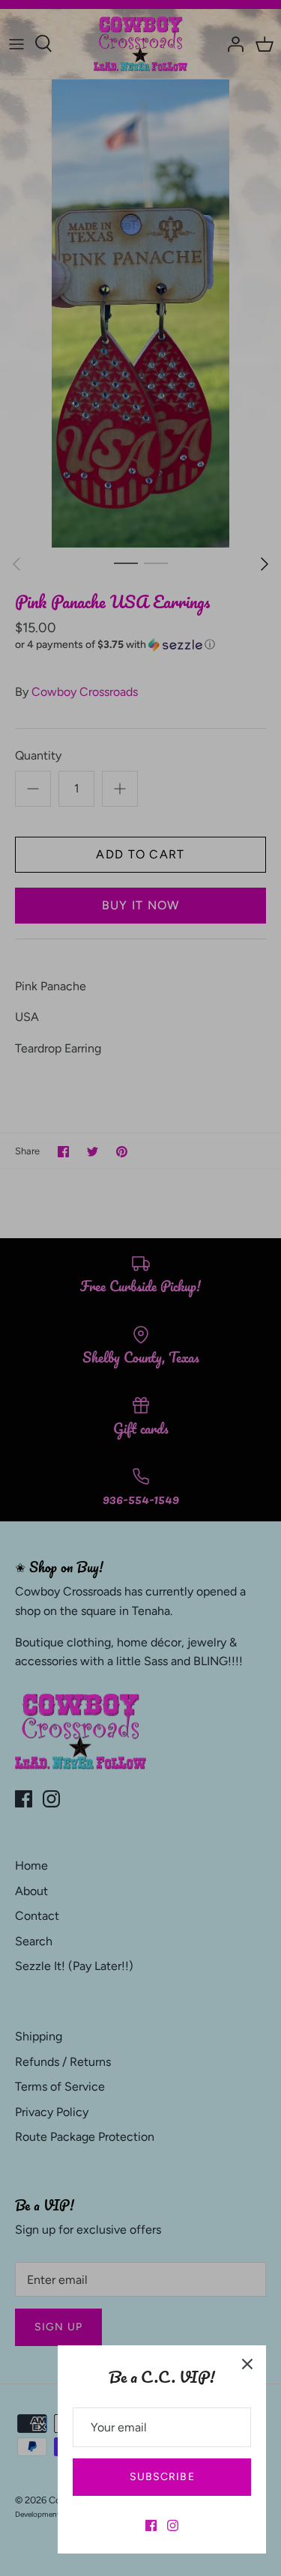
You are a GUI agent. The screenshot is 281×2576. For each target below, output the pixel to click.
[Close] (247, 2364)
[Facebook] (151, 2525)
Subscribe (162, 2477)
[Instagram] (173, 2525)
